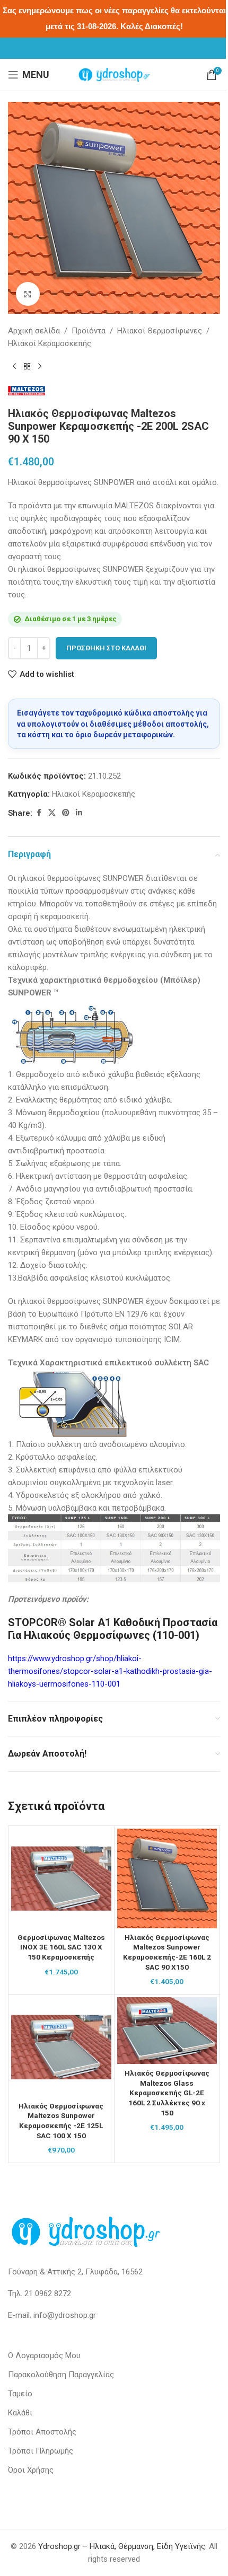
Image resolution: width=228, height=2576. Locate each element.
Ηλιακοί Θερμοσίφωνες (160, 331)
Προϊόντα (89, 331)
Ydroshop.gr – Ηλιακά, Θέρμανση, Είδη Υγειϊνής (122, 2546)
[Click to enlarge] (28, 294)
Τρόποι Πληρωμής (41, 2451)
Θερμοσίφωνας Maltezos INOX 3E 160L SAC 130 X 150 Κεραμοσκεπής (61, 1947)
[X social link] (52, 813)
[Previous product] (14, 367)
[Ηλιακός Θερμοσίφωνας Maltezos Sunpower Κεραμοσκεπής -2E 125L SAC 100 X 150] (61, 2047)
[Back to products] (27, 367)
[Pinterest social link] (66, 813)
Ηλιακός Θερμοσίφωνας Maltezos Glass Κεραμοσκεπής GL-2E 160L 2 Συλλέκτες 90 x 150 (167, 2093)
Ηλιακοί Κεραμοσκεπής (50, 343)
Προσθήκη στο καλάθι (106, 648)
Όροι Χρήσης (31, 2470)
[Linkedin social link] (79, 813)
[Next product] (40, 367)
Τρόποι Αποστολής (42, 2432)
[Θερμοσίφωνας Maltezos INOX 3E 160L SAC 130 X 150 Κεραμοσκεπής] (61, 1879)
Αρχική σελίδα (34, 331)
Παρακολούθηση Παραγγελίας (61, 2375)
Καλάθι (20, 2413)
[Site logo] (114, 74)
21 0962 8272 (48, 2293)
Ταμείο (20, 2394)
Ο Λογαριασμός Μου (44, 2356)
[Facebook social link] (39, 813)
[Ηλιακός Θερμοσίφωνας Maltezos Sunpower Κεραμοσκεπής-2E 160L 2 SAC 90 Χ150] (167, 1879)
